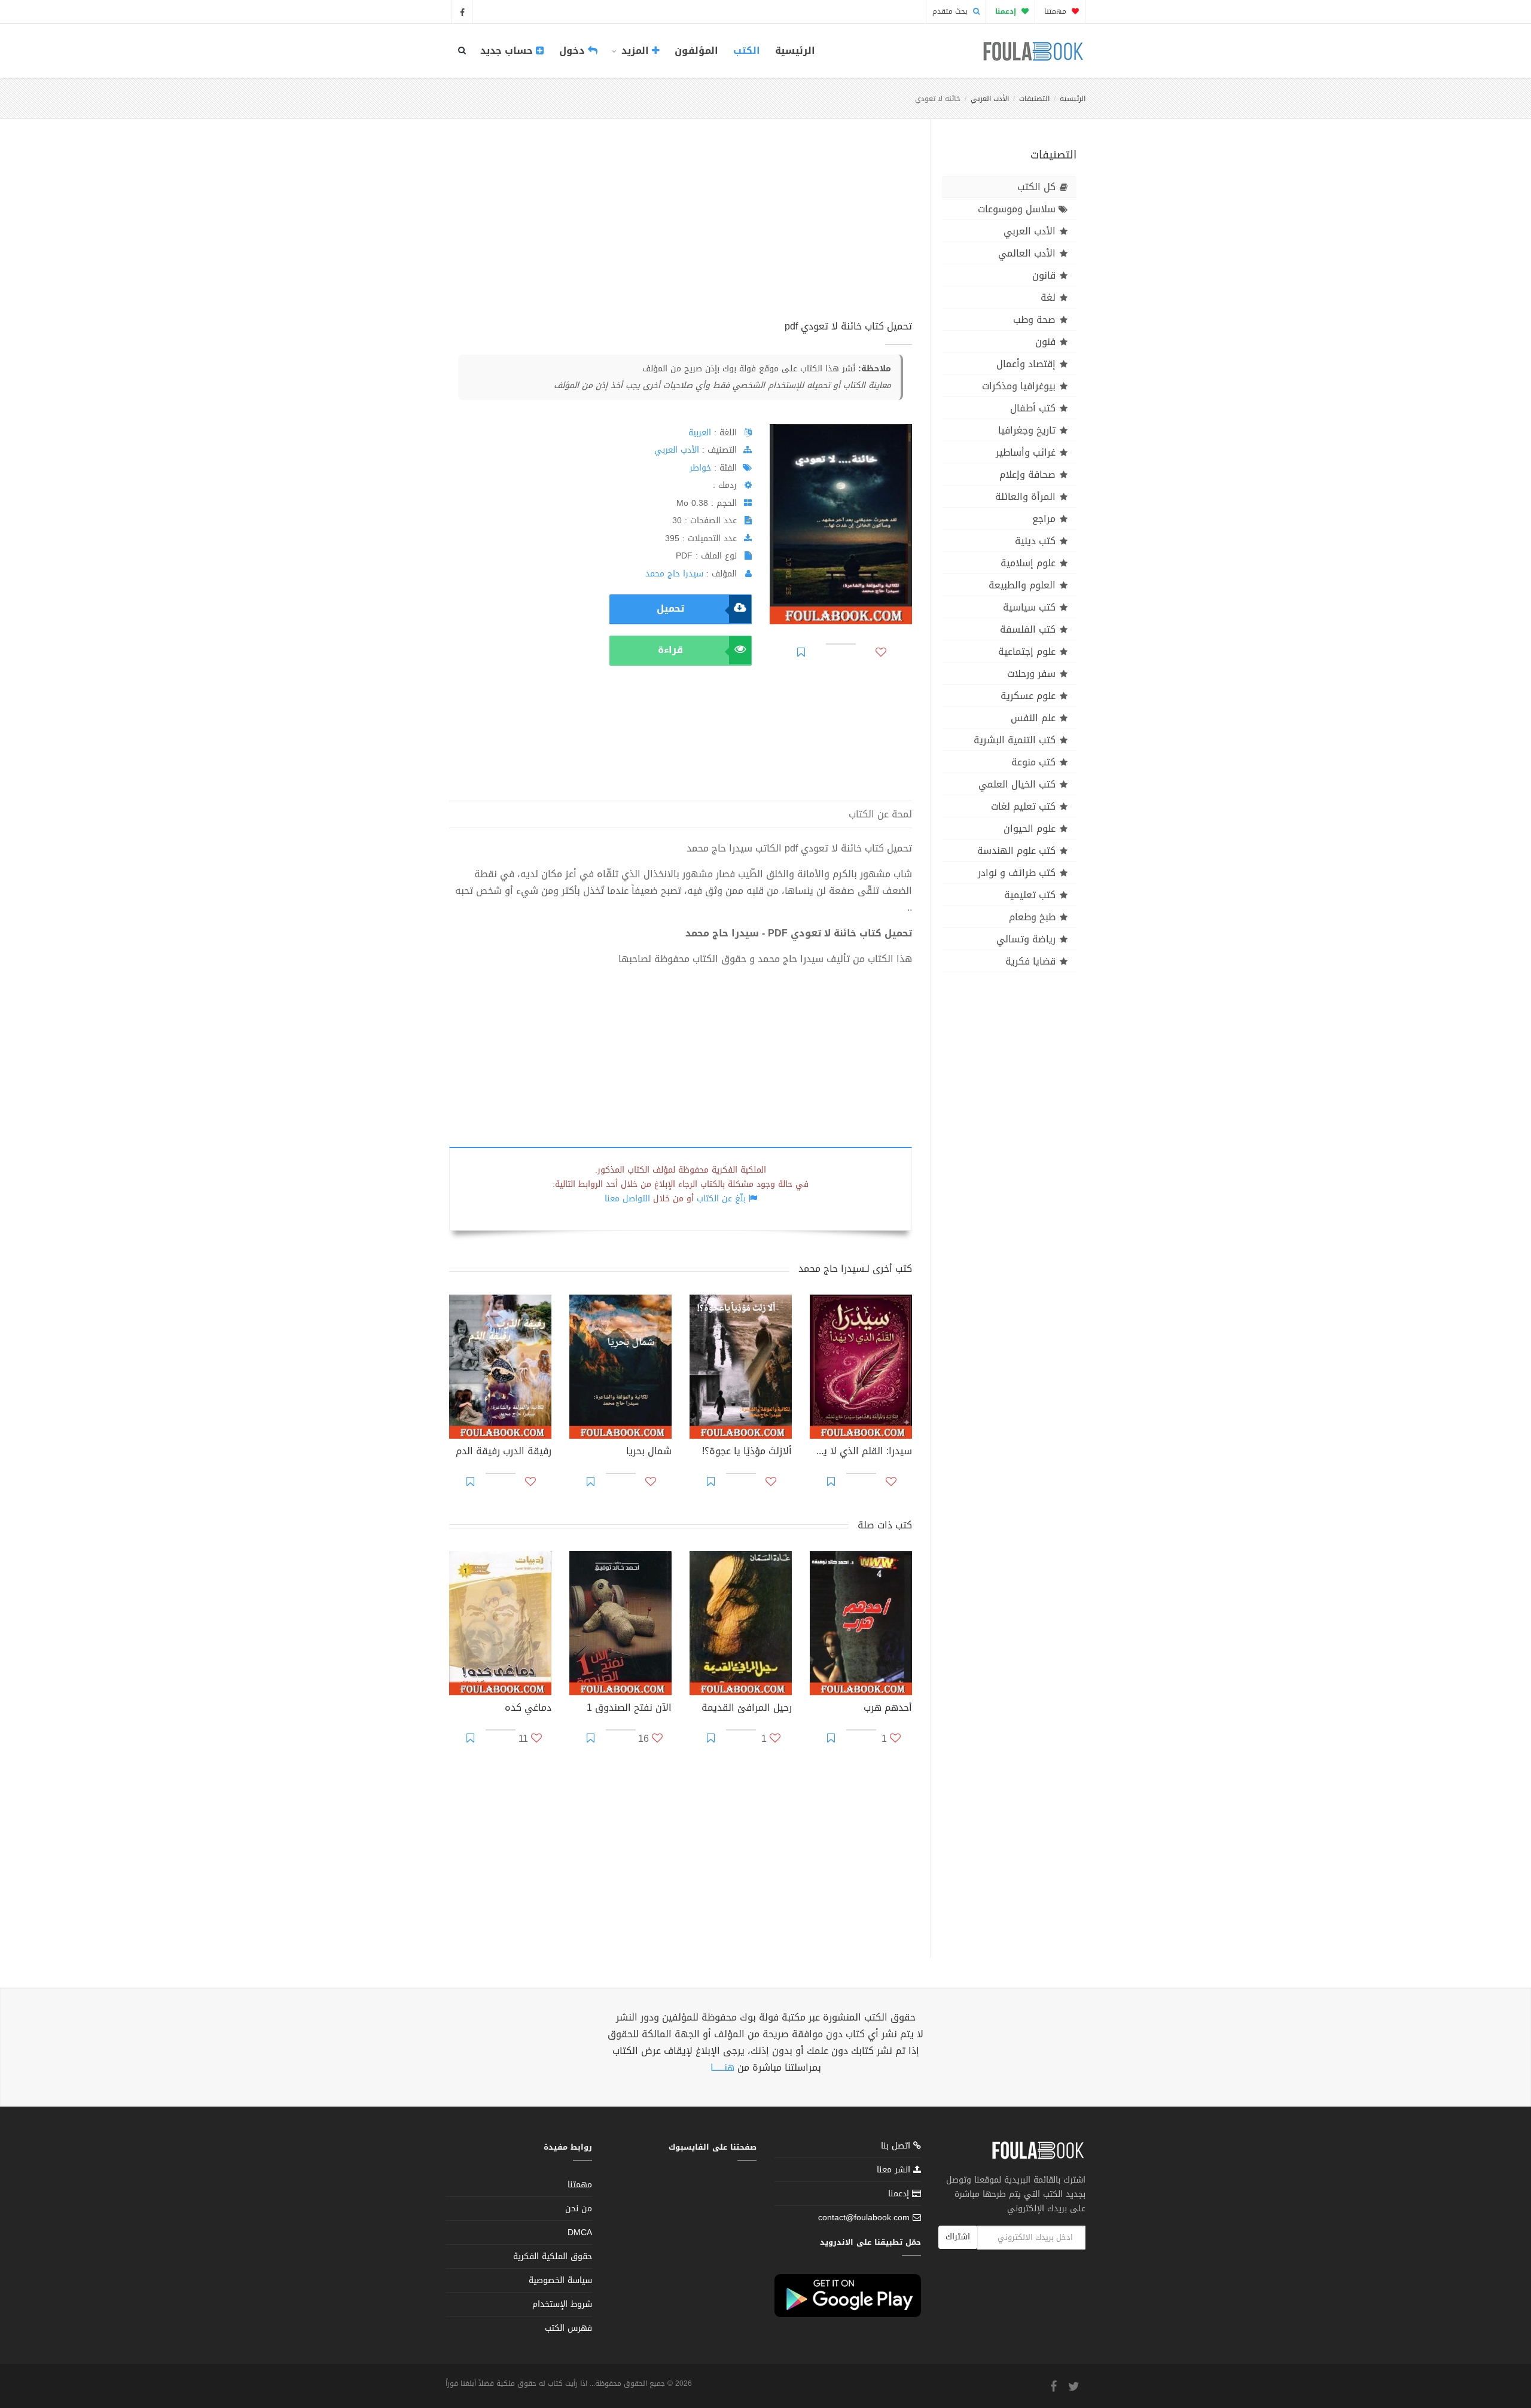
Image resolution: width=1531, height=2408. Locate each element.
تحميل (670, 608)
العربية (700, 433)
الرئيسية (795, 51)
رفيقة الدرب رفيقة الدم (504, 1452)
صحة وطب (1034, 320)
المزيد (635, 51)
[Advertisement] (681, 233)
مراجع (1044, 519)
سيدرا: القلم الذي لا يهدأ (861, 1452)
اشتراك (958, 2237)
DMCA (580, 2232)
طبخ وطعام (1032, 917)
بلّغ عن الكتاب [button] (721, 1199)
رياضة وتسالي (1026, 939)
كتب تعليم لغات (1023, 806)
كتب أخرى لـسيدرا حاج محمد (855, 1269)
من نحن (579, 2209)
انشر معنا (895, 2170)
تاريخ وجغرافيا (1027, 430)
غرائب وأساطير (1026, 452)
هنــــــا (722, 2067)
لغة (1048, 297)
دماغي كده (528, 1709)
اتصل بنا (897, 2147)
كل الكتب (1036, 187)
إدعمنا (900, 2194)
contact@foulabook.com (864, 2218)
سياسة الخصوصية (560, 2280)
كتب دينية (1035, 541)
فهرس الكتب (568, 2328)
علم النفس (1033, 718)
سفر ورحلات (1031, 674)
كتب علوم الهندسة (1016, 851)
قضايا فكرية (1030, 961)
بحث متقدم (951, 11)
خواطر (700, 468)
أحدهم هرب (888, 1709)
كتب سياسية (1029, 607)
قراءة (670, 650)
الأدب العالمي (1027, 253)
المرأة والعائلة (1025, 497)
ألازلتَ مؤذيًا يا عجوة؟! (747, 1452)
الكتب (747, 51)
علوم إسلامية (1028, 563)
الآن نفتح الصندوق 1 (629, 1709)
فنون (1045, 342)
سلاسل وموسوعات (1017, 209)
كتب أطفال (1033, 408)
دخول (574, 51)
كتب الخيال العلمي (1017, 784)
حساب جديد (508, 51)
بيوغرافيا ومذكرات (1019, 386)
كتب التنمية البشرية (1015, 740)
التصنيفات (1034, 99)
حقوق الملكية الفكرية (553, 2256)
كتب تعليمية (1030, 895)
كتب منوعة (1033, 762)
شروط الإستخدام (562, 2304)
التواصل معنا (627, 1199)
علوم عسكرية (1028, 696)
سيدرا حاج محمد (674, 574)
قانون (1044, 275)
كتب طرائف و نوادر (1017, 873)
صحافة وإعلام (1027, 474)
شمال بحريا (649, 1452)
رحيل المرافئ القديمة (747, 1709)
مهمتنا (1056, 11)
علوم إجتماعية (1027, 651)
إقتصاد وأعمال (1026, 364)
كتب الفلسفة (1028, 629)
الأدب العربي (990, 99)
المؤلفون (696, 51)
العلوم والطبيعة (1022, 585)
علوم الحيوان (1030, 828)
